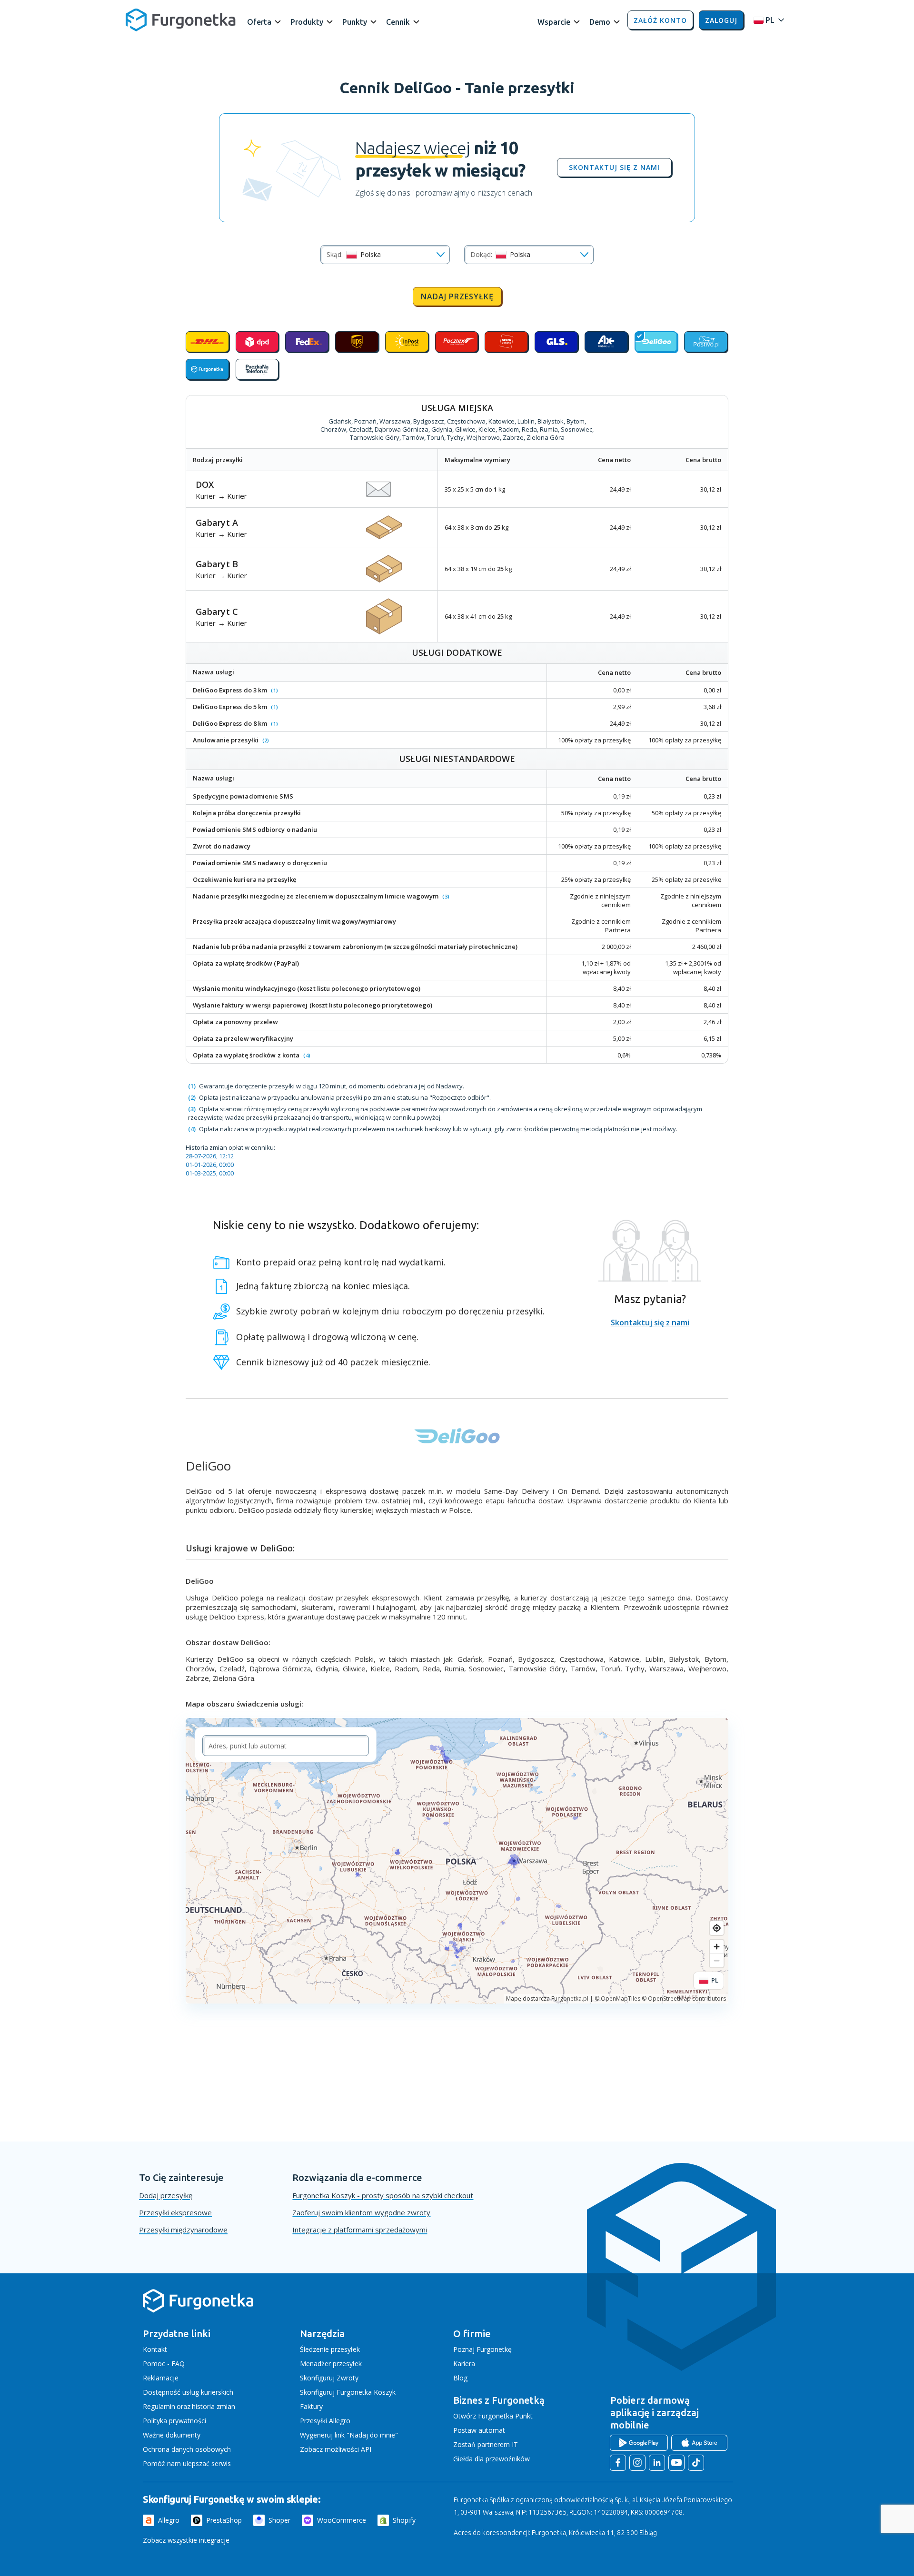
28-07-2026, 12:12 (210, 1156)
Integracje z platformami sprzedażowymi (360, 2230)
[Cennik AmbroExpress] (606, 342)
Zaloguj (721, 20)
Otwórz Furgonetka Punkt (493, 2416)
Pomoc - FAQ (164, 2364)
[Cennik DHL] (207, 342)
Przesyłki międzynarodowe (183, 2230)
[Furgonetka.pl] (181, 20)
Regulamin (159, 2406)
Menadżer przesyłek (331, 2364)
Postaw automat (479, 2430)
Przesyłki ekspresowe (175, 2212)
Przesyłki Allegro (325, 2421)
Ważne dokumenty (172, 2435)
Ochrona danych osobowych (187, 2449)
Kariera (464, 2364)
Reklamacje (161, 2378)
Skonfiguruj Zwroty (329, 2378)
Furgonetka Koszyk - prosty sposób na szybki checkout (383, 2195)
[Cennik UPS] (357, 342)
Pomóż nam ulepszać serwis (187, 2463)
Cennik (398, 22)
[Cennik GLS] (556, 342)
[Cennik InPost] (407, 342)
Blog (460, 2378)
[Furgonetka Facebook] (618, 2463)
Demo (600, 22)
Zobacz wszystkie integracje (186, 2540)
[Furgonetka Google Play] (639, 2443)
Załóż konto (660, 20)
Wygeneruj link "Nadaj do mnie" (349, 2435)
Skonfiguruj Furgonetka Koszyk (348, 2392)
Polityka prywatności (174, 2421)
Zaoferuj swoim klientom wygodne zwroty (361, 2212)
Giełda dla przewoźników (492, 2459)
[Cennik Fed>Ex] (307, 342)
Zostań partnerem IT (486, 2444)
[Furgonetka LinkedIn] (657, 2463)
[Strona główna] (198, 2311)
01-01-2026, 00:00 (210, 1165)
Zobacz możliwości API (336, 2449)
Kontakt (155, 2349)
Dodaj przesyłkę (166, 2195)
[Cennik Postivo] (706, 342)
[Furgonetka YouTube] (676, 2463)
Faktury (311, 2406)
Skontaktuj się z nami (614, 168)
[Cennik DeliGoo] (656, 342)
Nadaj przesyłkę (457, 296)
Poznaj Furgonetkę (482, 2349)
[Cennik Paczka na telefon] (257, 369)
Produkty (307, 22)
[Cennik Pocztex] (457, 342)
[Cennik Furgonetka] (207, 369)
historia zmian (214, 2406)
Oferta (259, 22)
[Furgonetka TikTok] (696, 2463)
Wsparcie (554, 22)
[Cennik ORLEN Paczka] (506, 342)
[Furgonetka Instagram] (637, 2463)
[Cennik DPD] (257, 342)
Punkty (355, 22)
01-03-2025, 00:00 (210, 1173)
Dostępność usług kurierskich (188, 2392)
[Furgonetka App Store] (699, 2443)
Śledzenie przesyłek (330, 2349)
